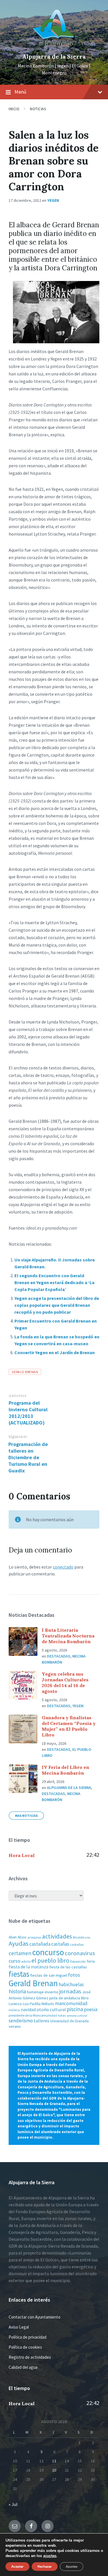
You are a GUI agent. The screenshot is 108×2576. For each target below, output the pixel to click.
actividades (57, 1936)
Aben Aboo (18, 1937)
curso (15, 1961)
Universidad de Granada (69, 2021)
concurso (48, 1952)
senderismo (21, 2021)
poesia (91, 2009)
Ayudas (19, 1943)
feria (91, 1961)
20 (54, 2470)
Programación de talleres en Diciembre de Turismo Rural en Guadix (28, 1457)
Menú (20, 92)
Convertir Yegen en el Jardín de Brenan (55, 1352)
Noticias (38, 109)
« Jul (13, 2504)
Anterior (18, 1396)
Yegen (53, 200)
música (14, 2010)
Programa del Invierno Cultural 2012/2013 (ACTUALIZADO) (28, 1413)
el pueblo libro (50, 1960)
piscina (75, 2009)
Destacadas (59, 1656)
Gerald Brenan (25, 1372)
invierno (52, 1992)
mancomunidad (71, 2003)
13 (54, 2461)
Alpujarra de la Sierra (54, 56)
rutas (62, 2015)
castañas (60, 1944)
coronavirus (80, 1953)
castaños (77, 1944)
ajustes (50, 2556)
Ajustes (72, 2567)
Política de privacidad (28, 2337)
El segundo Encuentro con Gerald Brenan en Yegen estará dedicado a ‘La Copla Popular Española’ (54, 1282)
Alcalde (78, 1937)
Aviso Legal (19, 2327)
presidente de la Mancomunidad (33, 2015)
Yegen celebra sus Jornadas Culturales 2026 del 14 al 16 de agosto (65, 1683)
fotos (74, 1975)
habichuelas (71, 1984)
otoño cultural (51, 2010)
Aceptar (17, 2567)
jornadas (70, 1991)
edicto (26, 1961)
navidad (28, 2010)
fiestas (19, 1974)
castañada (40, 1944)
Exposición (78, 1961)
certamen (20, 1953)
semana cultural (77, 2016)
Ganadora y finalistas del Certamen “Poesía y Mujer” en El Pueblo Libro (69, 1726)
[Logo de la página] (54, 47)
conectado (63, 1567)
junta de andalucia (65, 1998)
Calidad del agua (23, 2367)
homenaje (35, 1992)
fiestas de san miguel (49, 1975)
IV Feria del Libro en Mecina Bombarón (66, 1770)
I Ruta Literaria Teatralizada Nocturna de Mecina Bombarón (68, 1636)
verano (15, 2026)
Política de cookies (25, 2347)
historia (17, 1991)
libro (85, 1998)
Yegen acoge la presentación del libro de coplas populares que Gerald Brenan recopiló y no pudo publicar (57, 1305)
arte (88, 1938)
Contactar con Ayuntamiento (35, 2317)
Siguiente (18, 1437)
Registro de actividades (30, 2357)
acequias (34, 1937)
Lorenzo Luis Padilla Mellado (31, 2004)
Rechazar (45, 2567)
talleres (41, 2021)
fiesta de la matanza (29, 1967)
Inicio (14, 109)
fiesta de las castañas (68, 1967)
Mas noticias (26, 1816)
